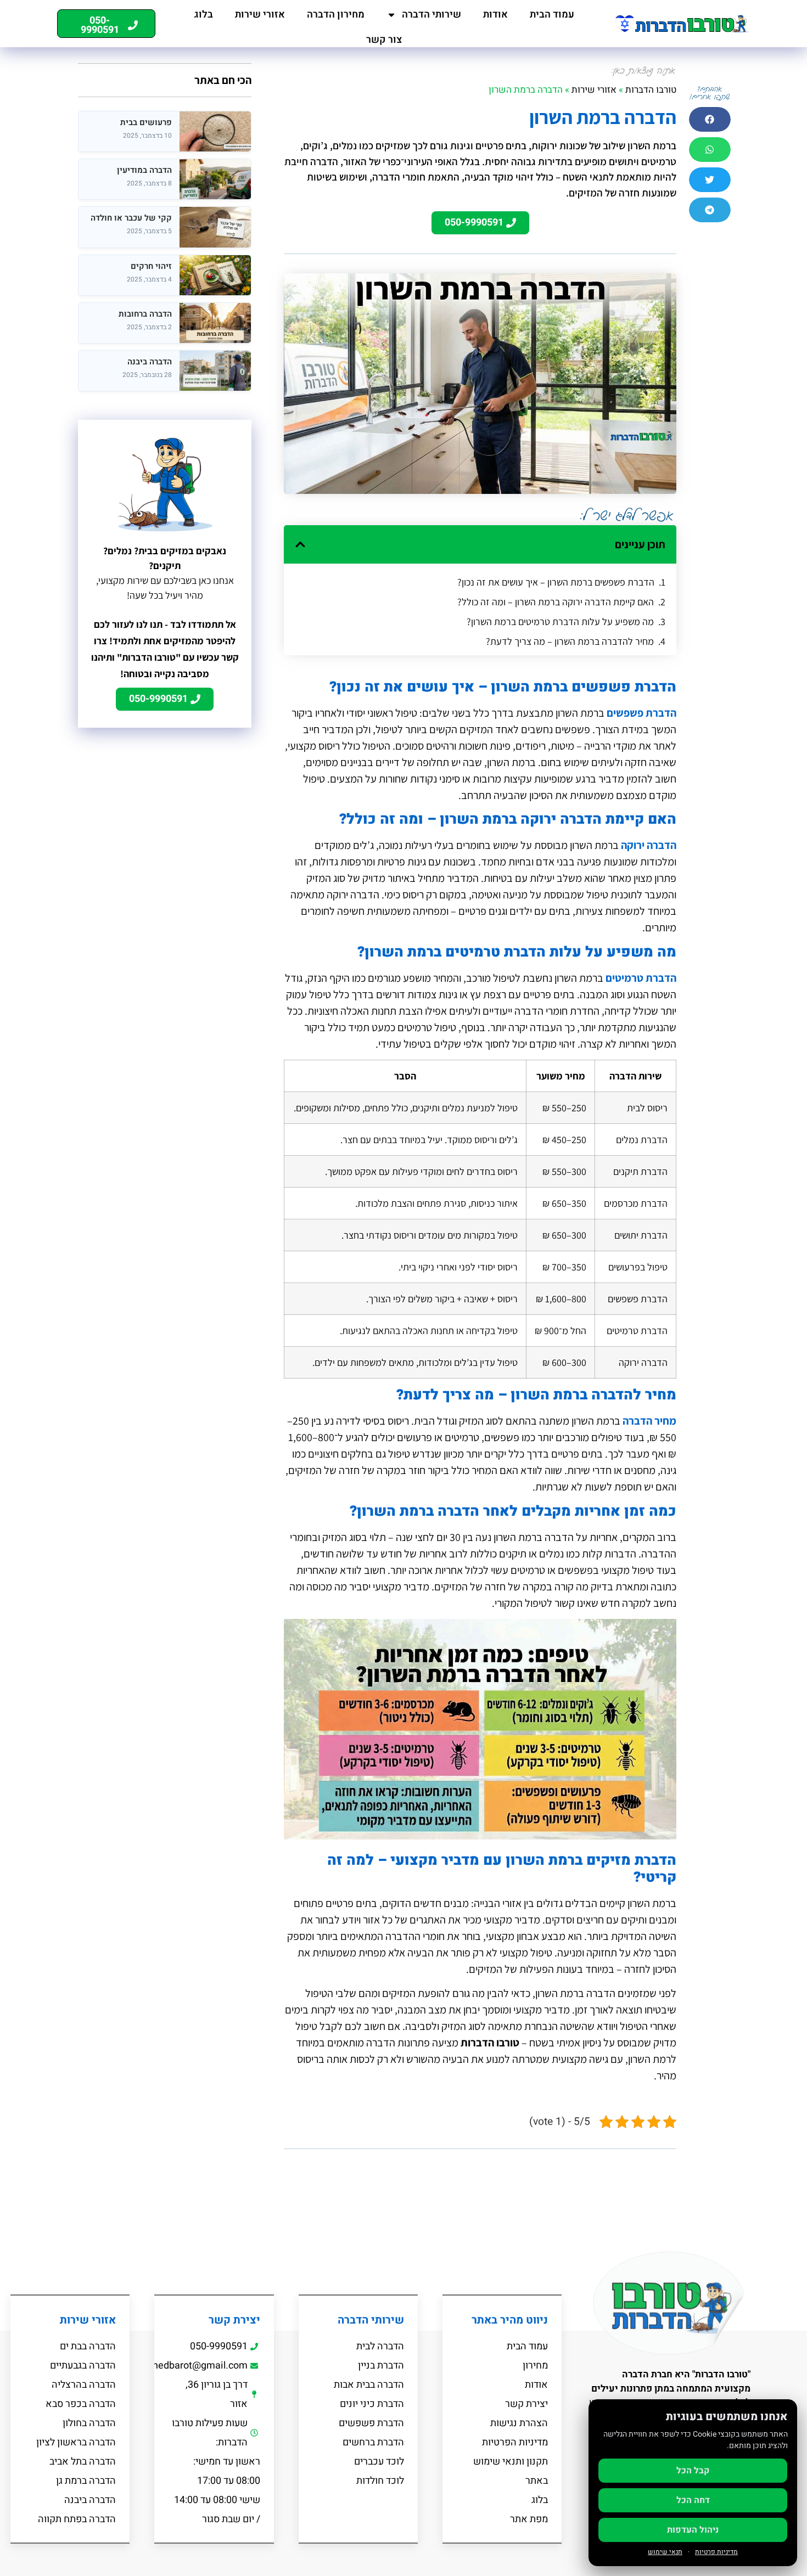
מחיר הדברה (649, 1421)
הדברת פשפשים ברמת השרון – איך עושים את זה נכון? (556, 582)
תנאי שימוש (665, 2552)
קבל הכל (693, 2471)
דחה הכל (693, 2500)
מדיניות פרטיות (716, 2552)
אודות (495, 15)
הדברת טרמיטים (641, 978)
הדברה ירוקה (649, 845)
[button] (710, 119)
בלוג (204, 15)
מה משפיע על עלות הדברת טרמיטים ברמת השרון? (560, 621)
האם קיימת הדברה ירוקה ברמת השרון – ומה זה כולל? (556, 602)
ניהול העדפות (693, 2530)
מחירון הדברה (336, 15)
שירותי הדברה (431, 15)
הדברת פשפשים (641, 713)
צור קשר (384, 40)
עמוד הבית (552, 15)
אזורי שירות (260, 15)
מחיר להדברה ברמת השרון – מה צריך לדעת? (570, 641)
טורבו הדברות (651, 90)
